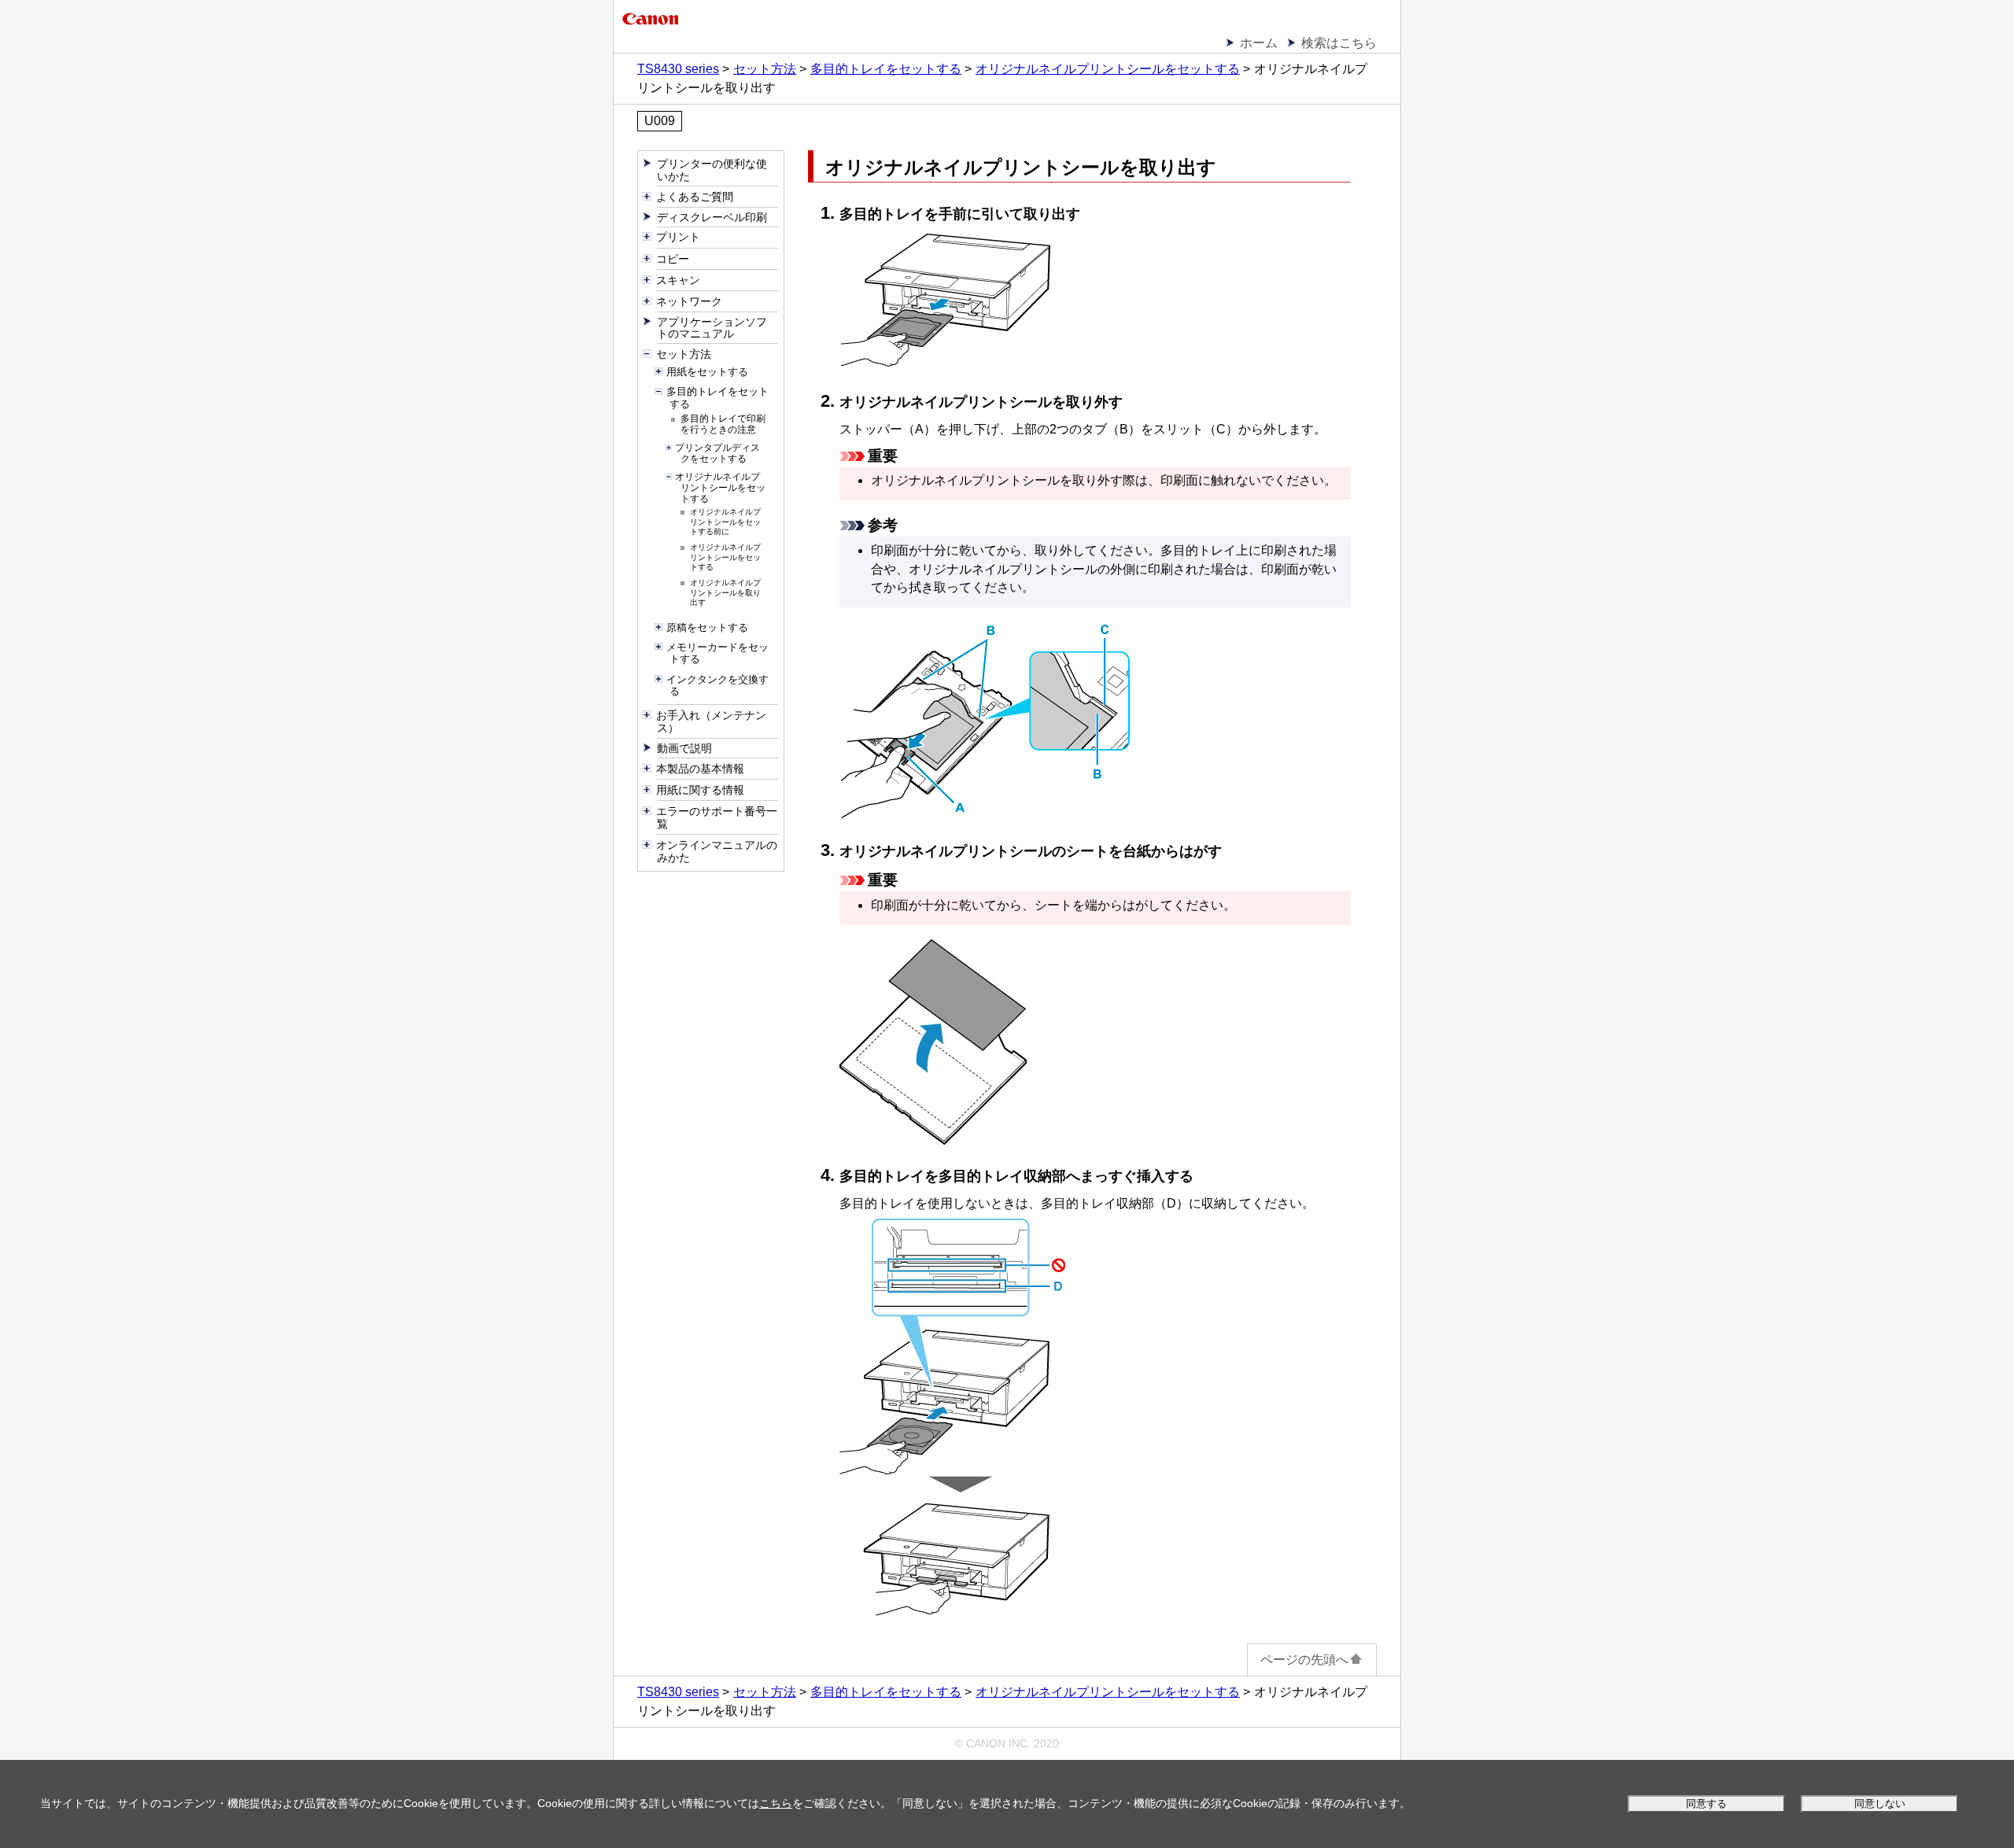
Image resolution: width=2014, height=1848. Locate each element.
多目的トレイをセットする (886, 69)
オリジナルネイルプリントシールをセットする (1108, 69)
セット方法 (765, 69)
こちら (776, 1803)
